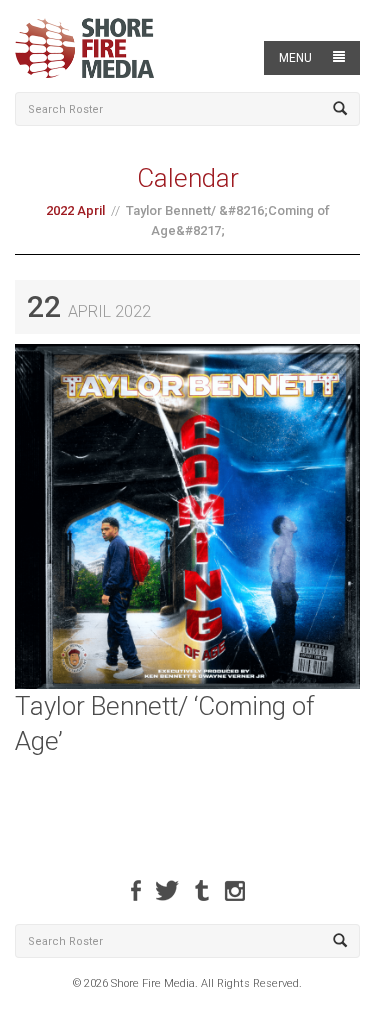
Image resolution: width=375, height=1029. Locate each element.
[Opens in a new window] (136, 890)
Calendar (188, 178)
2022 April (75, 210)
